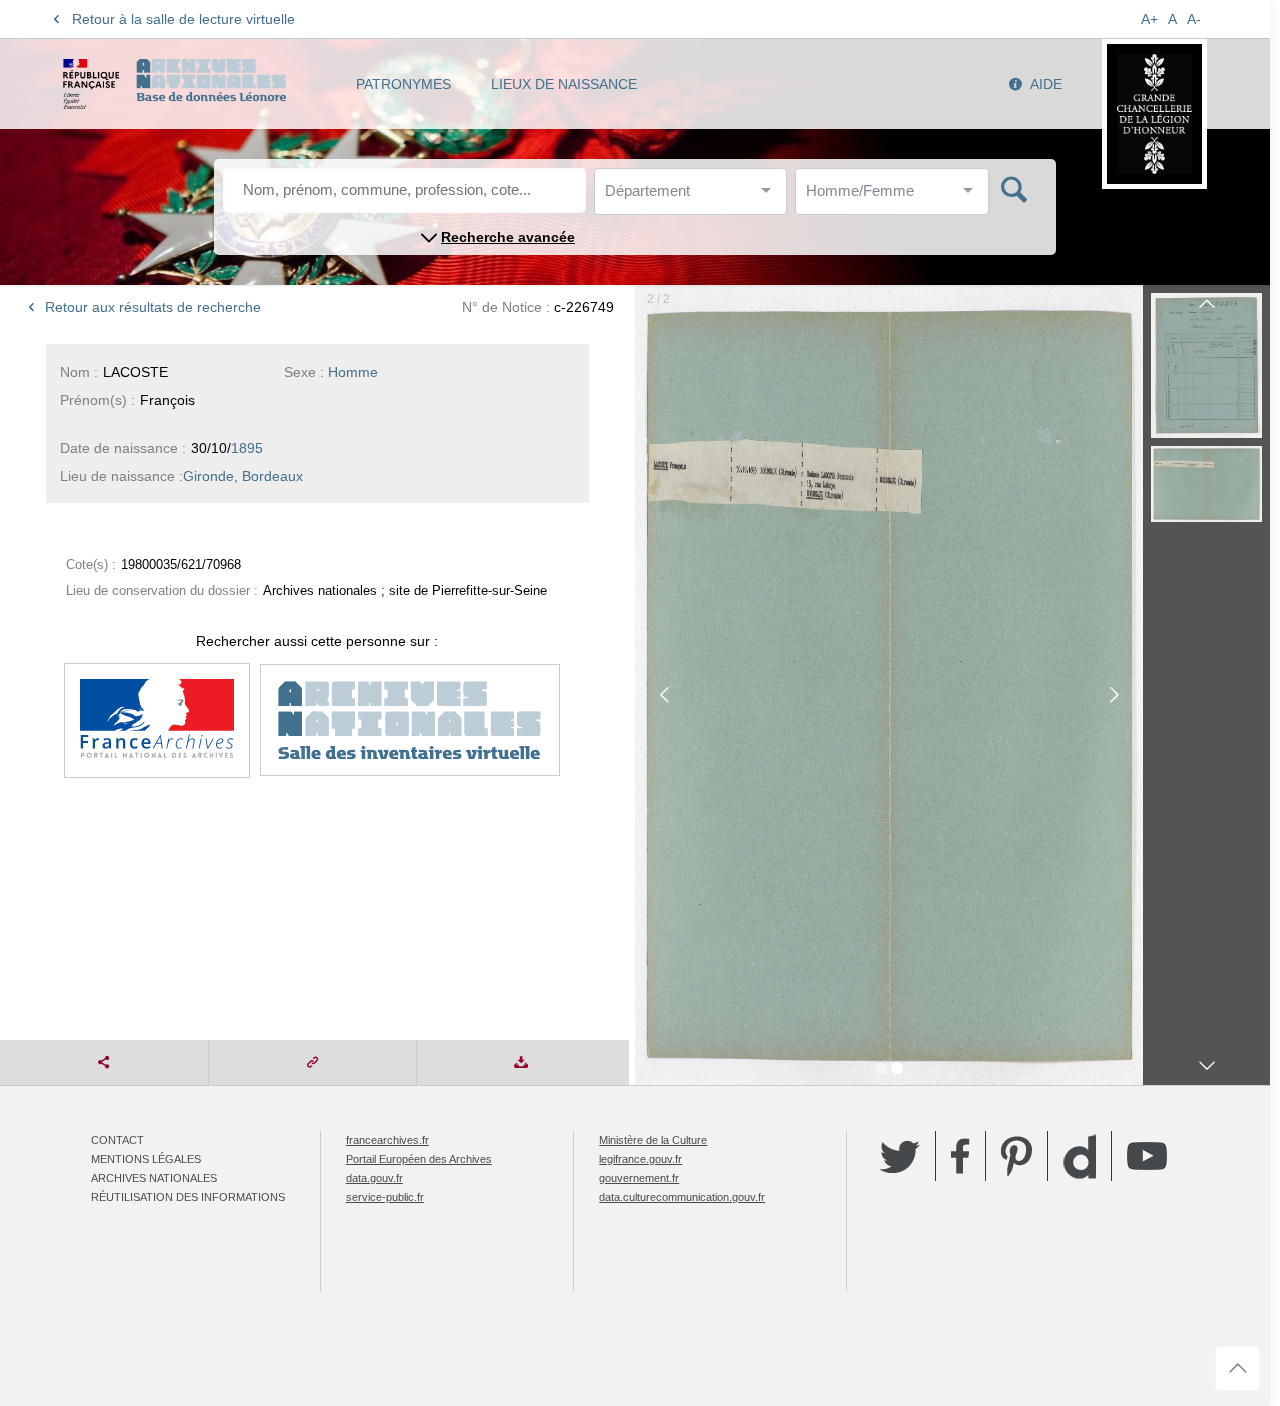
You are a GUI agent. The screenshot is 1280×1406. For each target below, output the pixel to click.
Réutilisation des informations (188, 1197)
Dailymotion (1079, 1156)
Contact (117, 1140)
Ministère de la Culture (653, 1140)
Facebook (960, 1156)
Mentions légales (146, 1159)
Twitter (900, 1156)
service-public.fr (385, 1197)
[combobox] (695, 196)
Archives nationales (154, 1178)
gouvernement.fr (639, 1178)
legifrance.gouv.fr (640, 1159)
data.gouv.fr (374, 1178)
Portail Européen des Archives (419, 1159)
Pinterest (1016, 1156)
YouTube (1147, 1156)
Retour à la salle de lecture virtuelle (183, 19)
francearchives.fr (387, 1140)
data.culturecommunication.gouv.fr (682, 1197)
